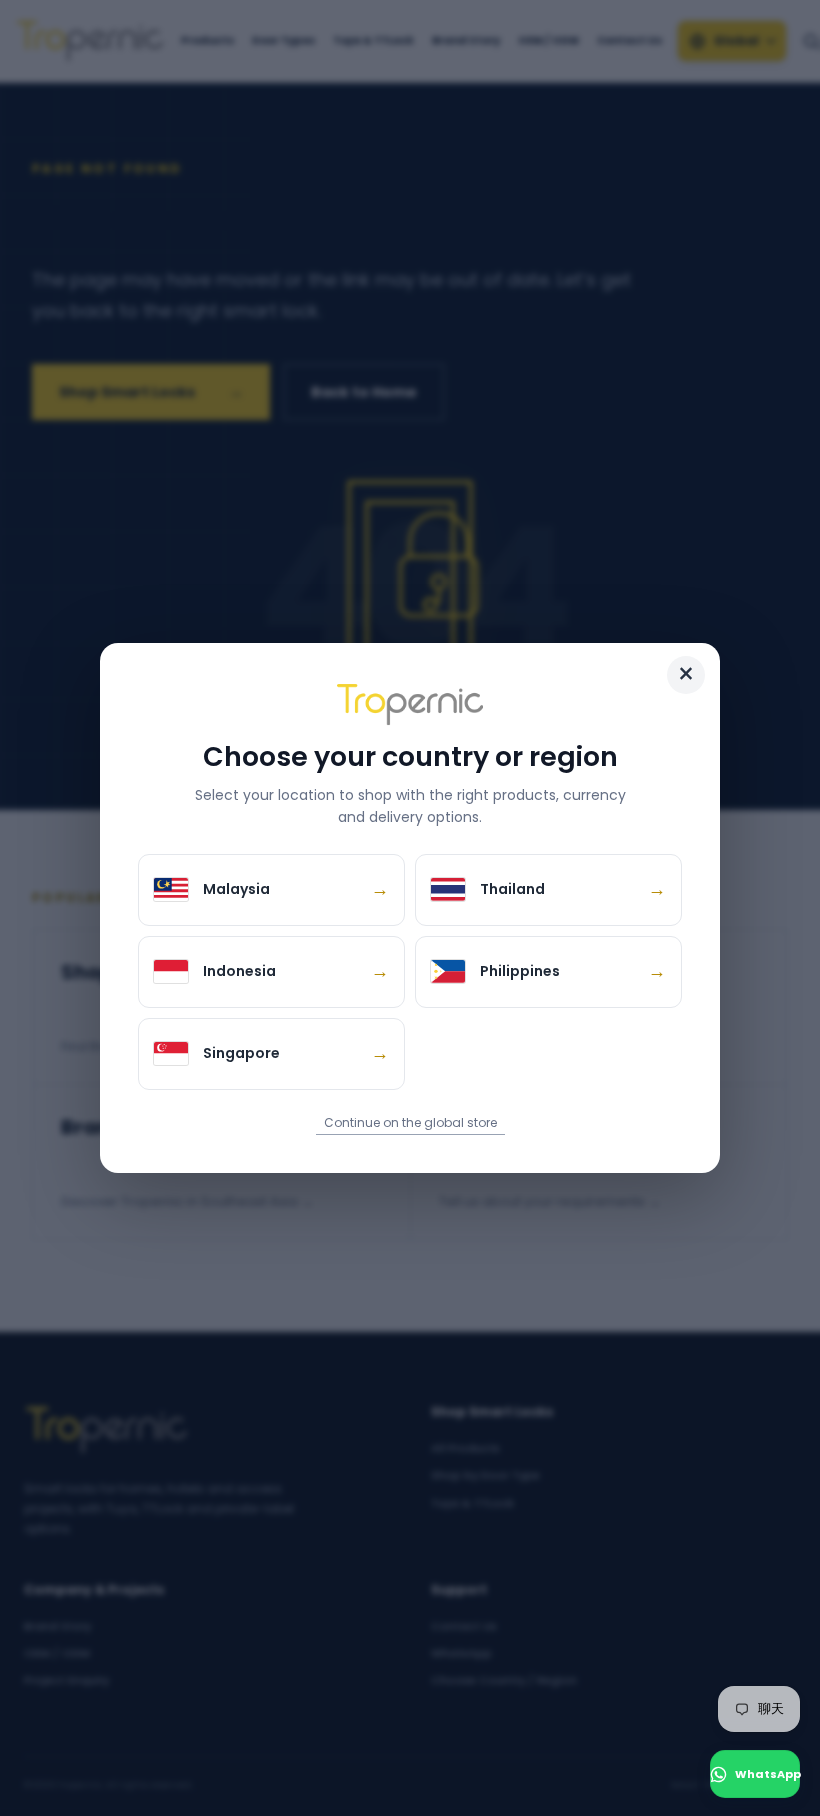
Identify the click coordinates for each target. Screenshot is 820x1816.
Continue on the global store (410, 1122)
